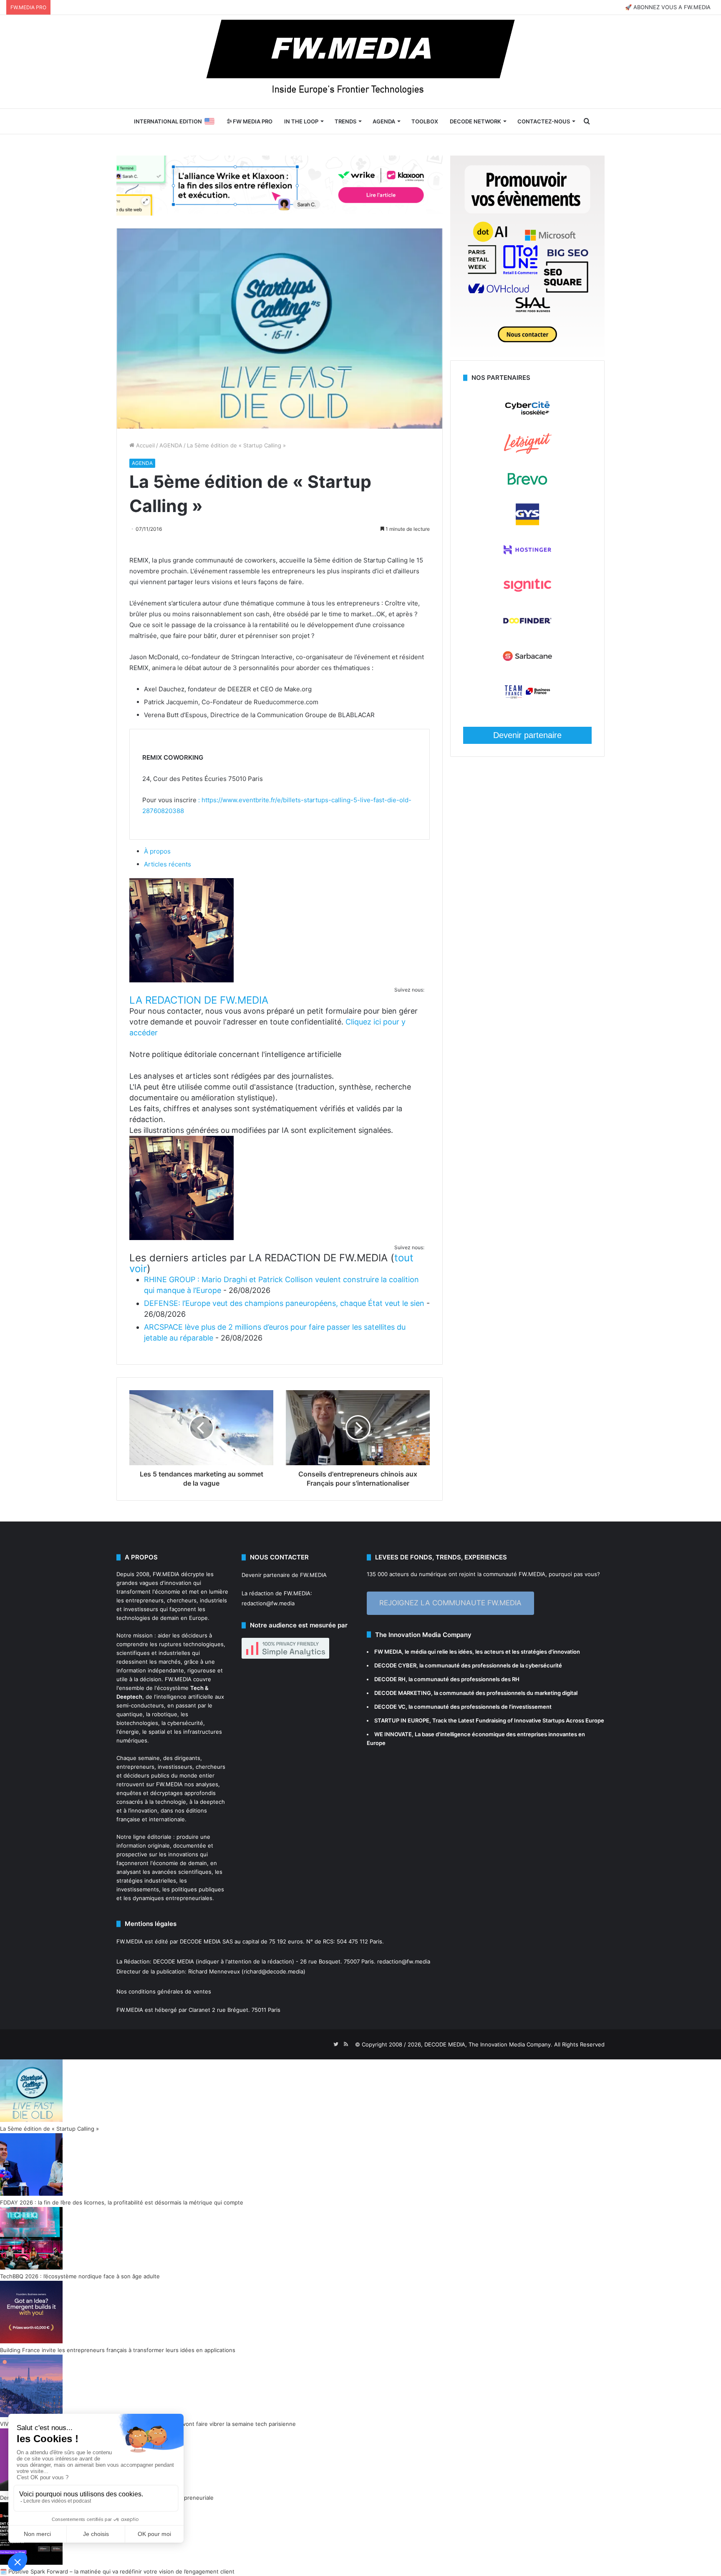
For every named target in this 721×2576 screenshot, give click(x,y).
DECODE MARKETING (403, 1693)
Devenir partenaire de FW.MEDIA (284, 1575)
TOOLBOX (425, 121)
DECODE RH (390, 1679)
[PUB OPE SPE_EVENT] (527, 356)
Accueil (145, 445)
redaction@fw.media (268, 1603)
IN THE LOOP (301, 121)
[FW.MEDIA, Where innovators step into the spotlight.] (360, 62)
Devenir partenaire (527, 735)
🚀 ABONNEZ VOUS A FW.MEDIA (668, 7)
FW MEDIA (388, 1652)
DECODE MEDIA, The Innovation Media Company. (488, 2044)
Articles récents (168, 864)
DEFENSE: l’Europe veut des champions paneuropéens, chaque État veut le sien (284, 1303)
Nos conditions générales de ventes (164, 1991)
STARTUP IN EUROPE (402, 1720)
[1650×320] (280, 185)
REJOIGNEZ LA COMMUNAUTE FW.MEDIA (450, 1603)
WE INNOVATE (393, 1734)
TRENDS (345, 121)
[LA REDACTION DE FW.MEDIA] (182, 980)
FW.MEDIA (166, 1574)
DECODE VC (390, 1707)
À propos (157, 851)
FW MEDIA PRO (252, 121)
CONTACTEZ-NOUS (544, 121)
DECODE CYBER (395, 1665)
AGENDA (384, 121)
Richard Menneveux (214, 1971)
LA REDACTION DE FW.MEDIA (199, 1000)
